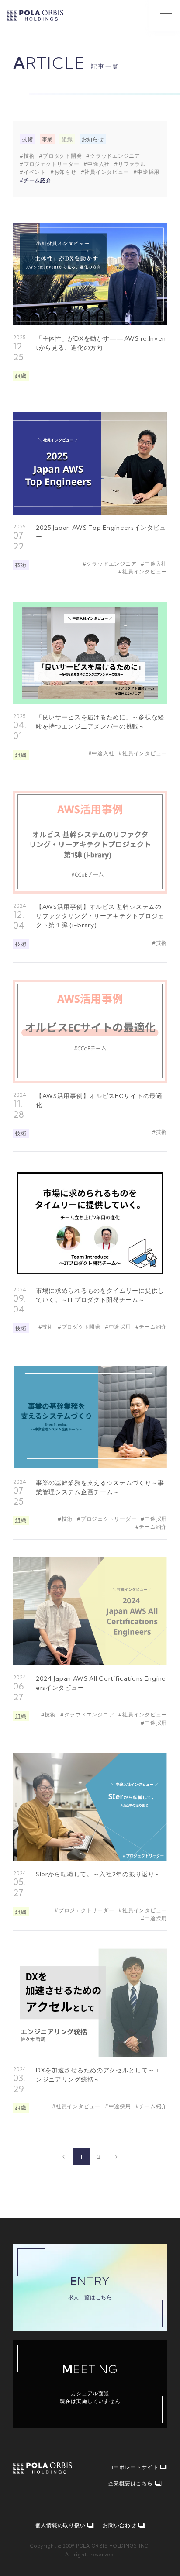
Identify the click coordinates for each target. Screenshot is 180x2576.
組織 (67, 139)
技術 (28, 139)
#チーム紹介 (36, 180)
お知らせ (93, 139)
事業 (48, 139)
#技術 (27, 156)
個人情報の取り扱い (61, 2525)
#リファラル (130, 164)
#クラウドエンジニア (113, 156)
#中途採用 (146, 172)
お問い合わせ (119, 2525)
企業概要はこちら (131, 2483)
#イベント (33, 172)
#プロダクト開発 (60, 156)
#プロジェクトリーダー (49, 164)
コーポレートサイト (133, 2467)
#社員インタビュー (105, 172)
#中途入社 (97, 164)
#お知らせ (63, 172)
